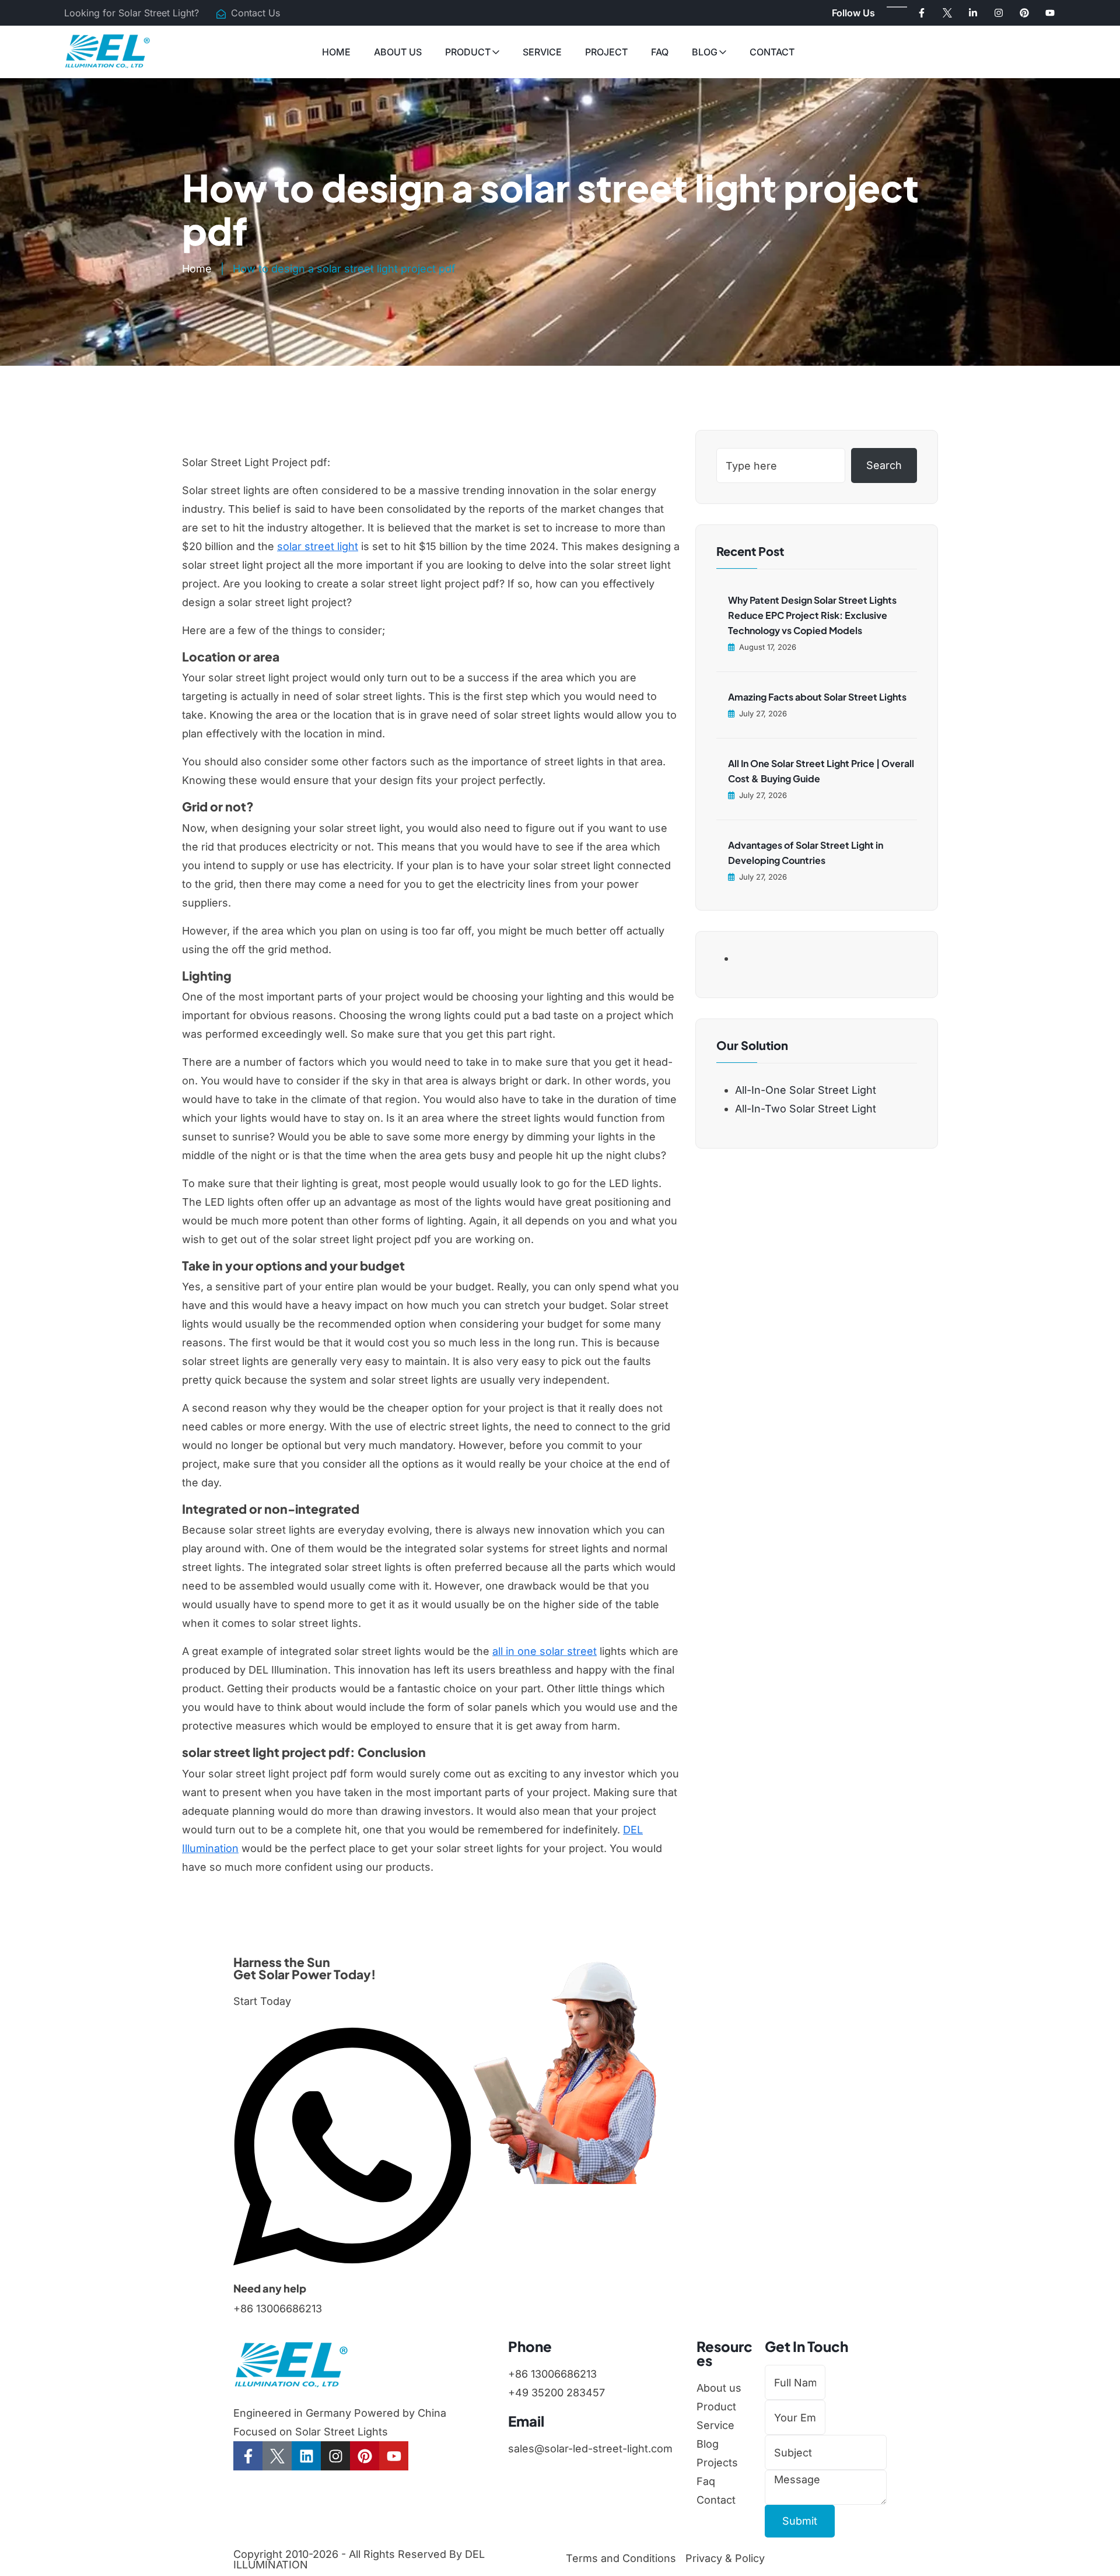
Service (542, 52)
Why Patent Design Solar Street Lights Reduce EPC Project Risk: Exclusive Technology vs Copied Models (812, 615)
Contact (772, 52)
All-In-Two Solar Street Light (806, 1109)
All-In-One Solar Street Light (806, 1090)
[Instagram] (999, 13)
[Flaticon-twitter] (947, 13)
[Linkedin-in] (973, 13)
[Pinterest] (1024, 13)
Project (606, 52)
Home (336, 52)
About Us (398, 52)
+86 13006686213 (278, 2309)
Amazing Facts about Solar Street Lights (817, 697)
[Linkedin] (306, 2456)
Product (468, 52)
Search (884, 465)
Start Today (262, 2001)
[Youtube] (1050, 13)
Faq (660, 52)
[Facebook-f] (922, 13)
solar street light (318, 546)
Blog (705, 52)
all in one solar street (545, 1651)
